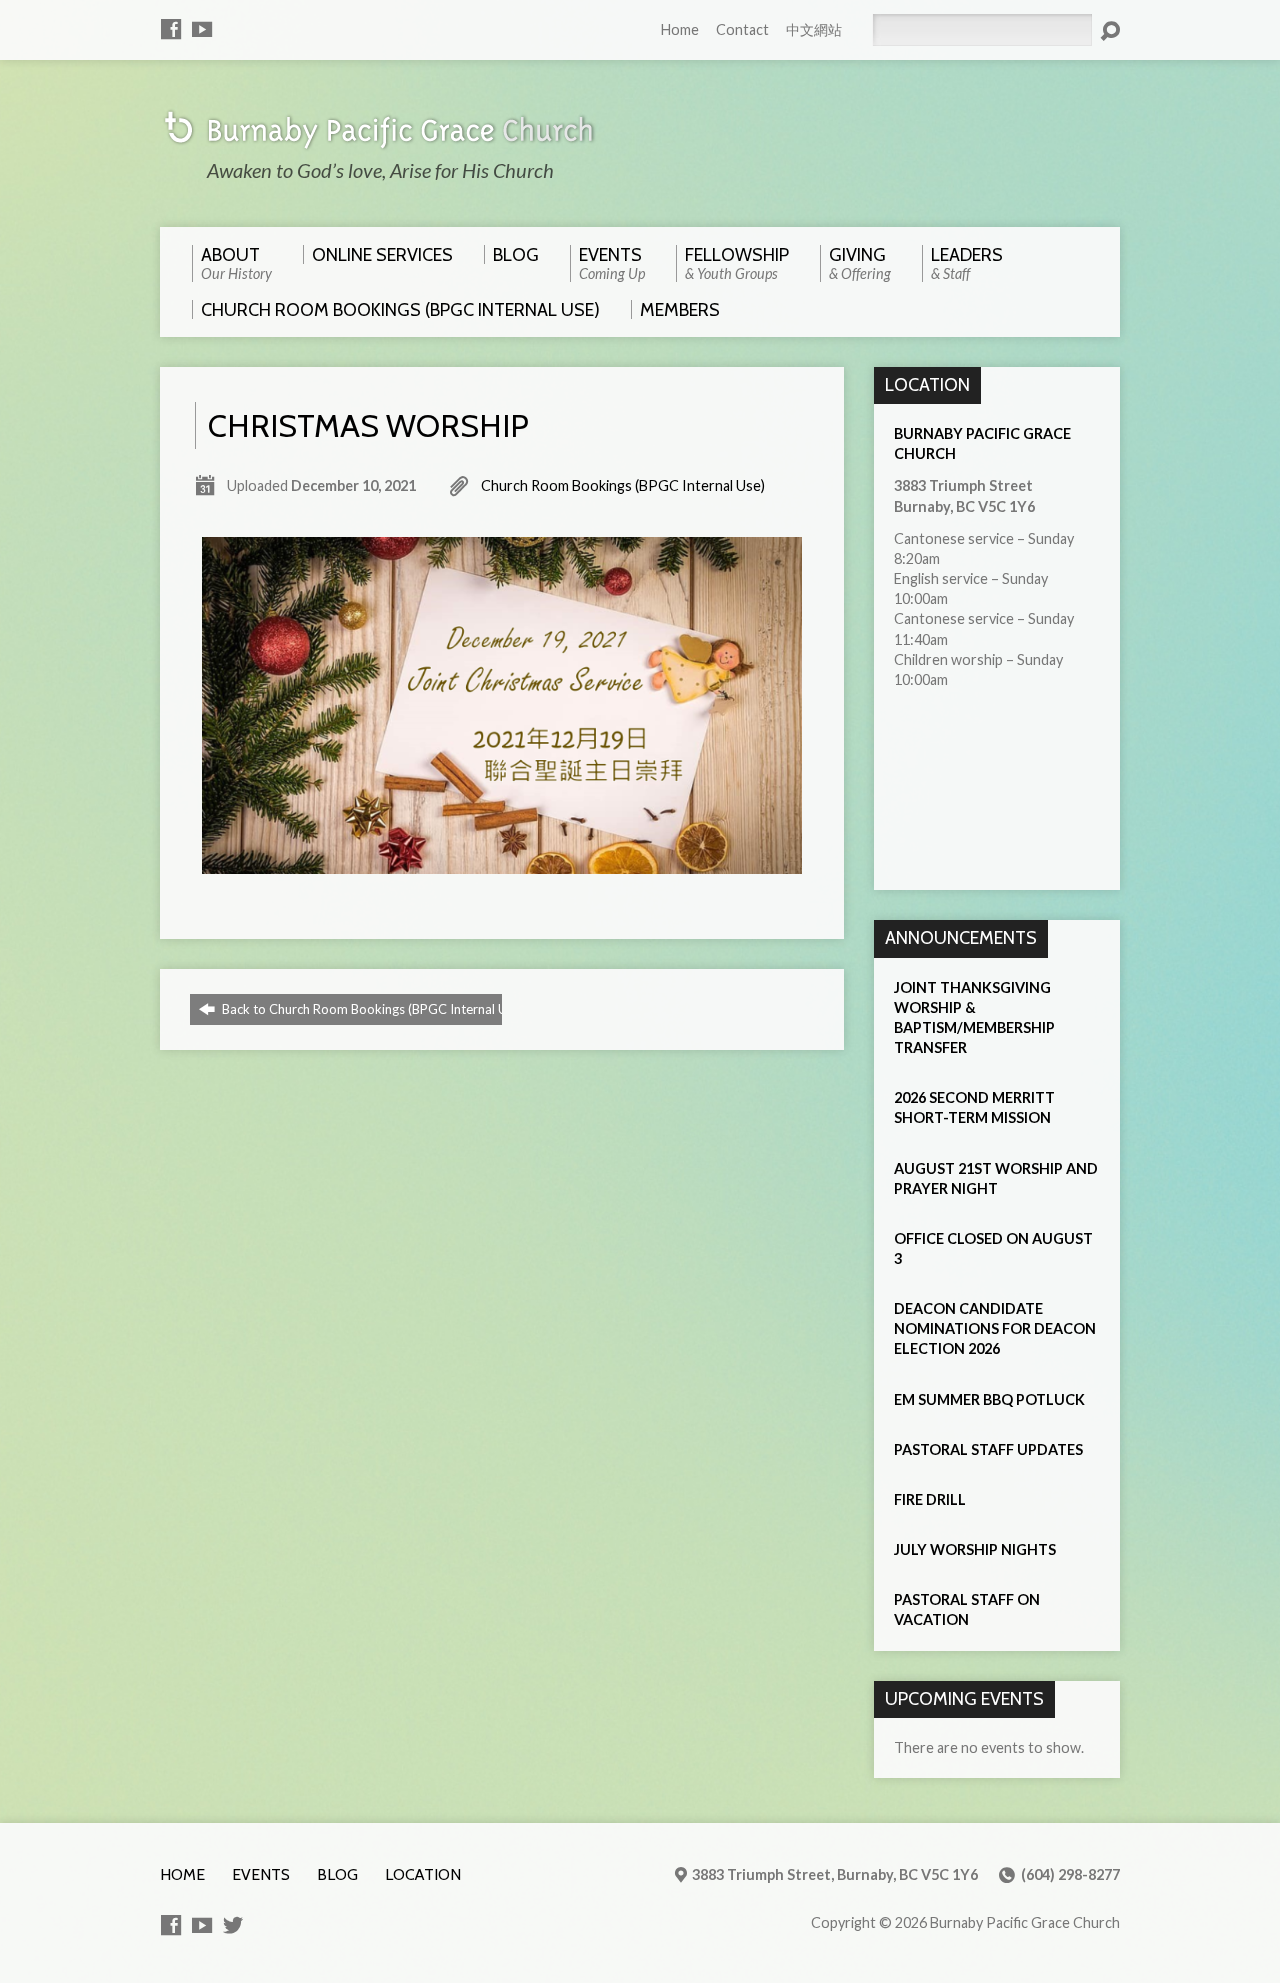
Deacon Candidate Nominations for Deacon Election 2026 (995, 1328)
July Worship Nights (975, 1549)
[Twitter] (233, 1925)
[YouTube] (202, 29)
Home (680, 29)
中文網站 (814, 29)
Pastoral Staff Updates (988, 1449)
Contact (742, 29)
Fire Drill (930, 1499)
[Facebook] (171, 29)
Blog (337, 1874)
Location (423, 1874)
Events (261, 1874)
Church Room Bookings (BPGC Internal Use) (623, 485)
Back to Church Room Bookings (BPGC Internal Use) (371, 1009)
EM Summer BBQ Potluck (989, 1399)
